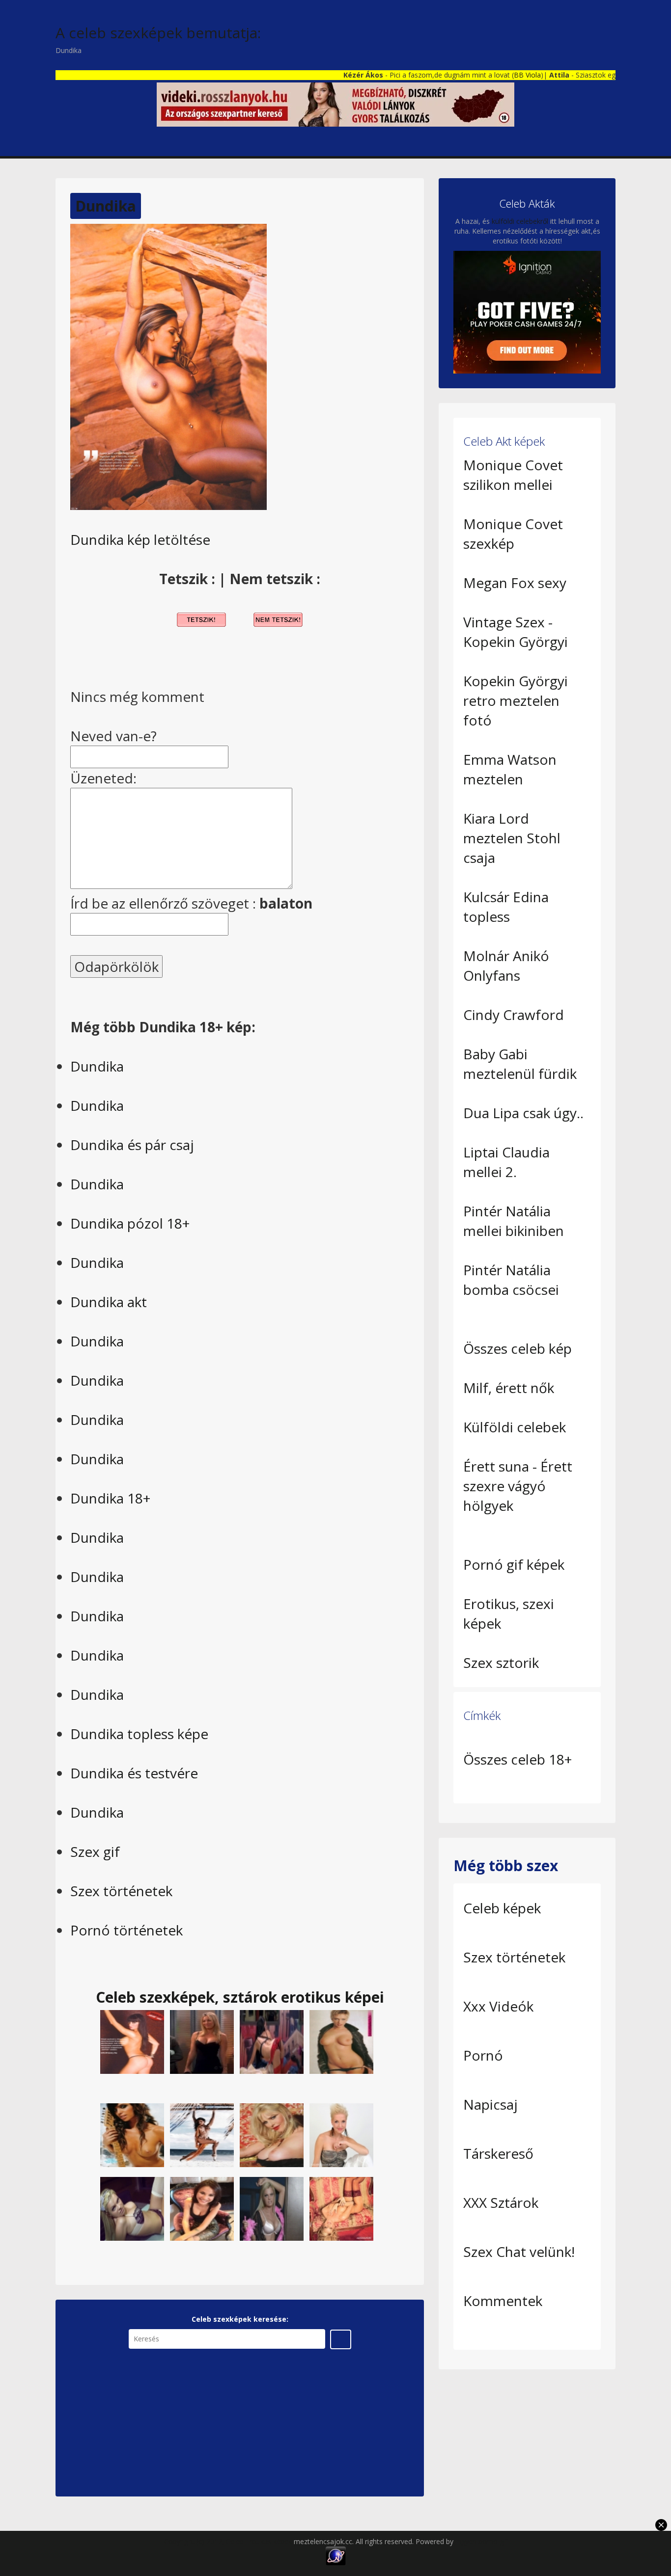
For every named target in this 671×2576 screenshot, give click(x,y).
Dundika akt (109, 1302)
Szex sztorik (501, 1663)
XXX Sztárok (501, 2202)
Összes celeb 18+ (517, 1759)
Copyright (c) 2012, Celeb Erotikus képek (229, 2541)
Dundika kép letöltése (140, 539)
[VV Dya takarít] (272, 2041)
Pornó (483, 2055)
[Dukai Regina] (132, 2134)
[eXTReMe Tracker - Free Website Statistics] (336, 2555)
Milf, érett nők (509, 1388)
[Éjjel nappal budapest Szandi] (272, 2208)
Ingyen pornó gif (481, 2541)
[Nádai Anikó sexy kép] (202, 2208)
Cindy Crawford (514, 1015)
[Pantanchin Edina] (341, 2208)
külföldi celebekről (520, 221)
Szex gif (95, 1851)
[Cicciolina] (272, 2134)
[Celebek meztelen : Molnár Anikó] (341, 2041)
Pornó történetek (126, 1930)
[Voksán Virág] (132, 2041)
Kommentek (503, 2301)
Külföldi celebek (515, 1427)
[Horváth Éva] (202, 2134)
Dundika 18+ (110, 1498)
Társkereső (498, 2153)
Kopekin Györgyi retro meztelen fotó (516, 700)
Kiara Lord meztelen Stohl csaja (512, 838)
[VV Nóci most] (341, 2134)
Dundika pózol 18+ (130, 1223)
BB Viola (482, 75)
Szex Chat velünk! (519, 2252)
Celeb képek (502, 1908)
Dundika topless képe (139, 1734)
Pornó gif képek (514, 1564)
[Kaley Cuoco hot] (202, 2041)
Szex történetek (121, 1891)
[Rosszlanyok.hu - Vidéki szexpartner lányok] (335, 104)
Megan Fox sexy (515, 583)
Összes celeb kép (517, 1348)
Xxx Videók (498, 2006)
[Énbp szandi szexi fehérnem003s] (132, 2208)
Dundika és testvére (134, 1773)
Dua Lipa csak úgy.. (523, 1113)
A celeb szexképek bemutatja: (158, 33)
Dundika (106, 206)
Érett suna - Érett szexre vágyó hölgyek (518, 1486)
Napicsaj (490, 2104)
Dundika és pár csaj (132, 1145)
